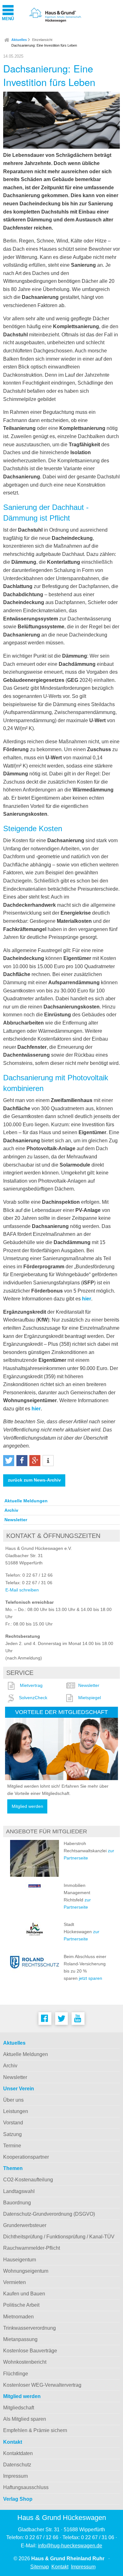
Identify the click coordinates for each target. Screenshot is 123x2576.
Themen (13, 2168)
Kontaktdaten (18, 2453)
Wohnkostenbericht (25, 2362)
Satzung (12, 2134)
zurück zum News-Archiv (34, 1480)
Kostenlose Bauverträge (30, 2351)
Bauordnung (17, 2203)
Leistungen (16, 2111)
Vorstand (13, 2123)
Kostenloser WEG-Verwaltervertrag (42, 2385)
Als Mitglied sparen (25, 2419)
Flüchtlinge (16, 2374)
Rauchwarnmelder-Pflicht (32, 2248)
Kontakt (13, 2442)
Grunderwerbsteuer (25, 2225)
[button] (9, 1461)
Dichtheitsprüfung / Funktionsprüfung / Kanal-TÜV (59, 2237)
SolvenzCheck (33, 1698)
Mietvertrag (31, 1685)
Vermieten (15, 2282)
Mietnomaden (18, 2317)
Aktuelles (19, 40)
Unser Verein (19, 2089)
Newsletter (16, 1520)
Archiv (11, 1510)
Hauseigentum (20, 2260)
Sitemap (40, 2567)
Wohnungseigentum (26, 2271)
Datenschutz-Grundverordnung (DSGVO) (49, 2214)
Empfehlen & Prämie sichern (35, 2430)
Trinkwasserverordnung (29, 2328)
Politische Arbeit (21, 2305)
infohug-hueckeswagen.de (70, 2546)
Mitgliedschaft (19, 2408)
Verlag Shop (18, 2499)
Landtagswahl (19, 2191)
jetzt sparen (91, 1978)
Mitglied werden (27, 1806)
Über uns (13, 2100)
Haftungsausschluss (26, 2487)
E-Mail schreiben (22, 1590)
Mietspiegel (90, 1698)
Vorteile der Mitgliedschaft (61, 1712)
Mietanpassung (20, 2339)
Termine (12, 2146)
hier (87, 1299)
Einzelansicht (42, 40)
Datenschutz (17, 2465)
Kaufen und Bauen (24, 2294)
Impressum (15, 2476)
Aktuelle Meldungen (26, 1501)
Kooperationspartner (26, 2157)
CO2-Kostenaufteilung (28, 2180)
